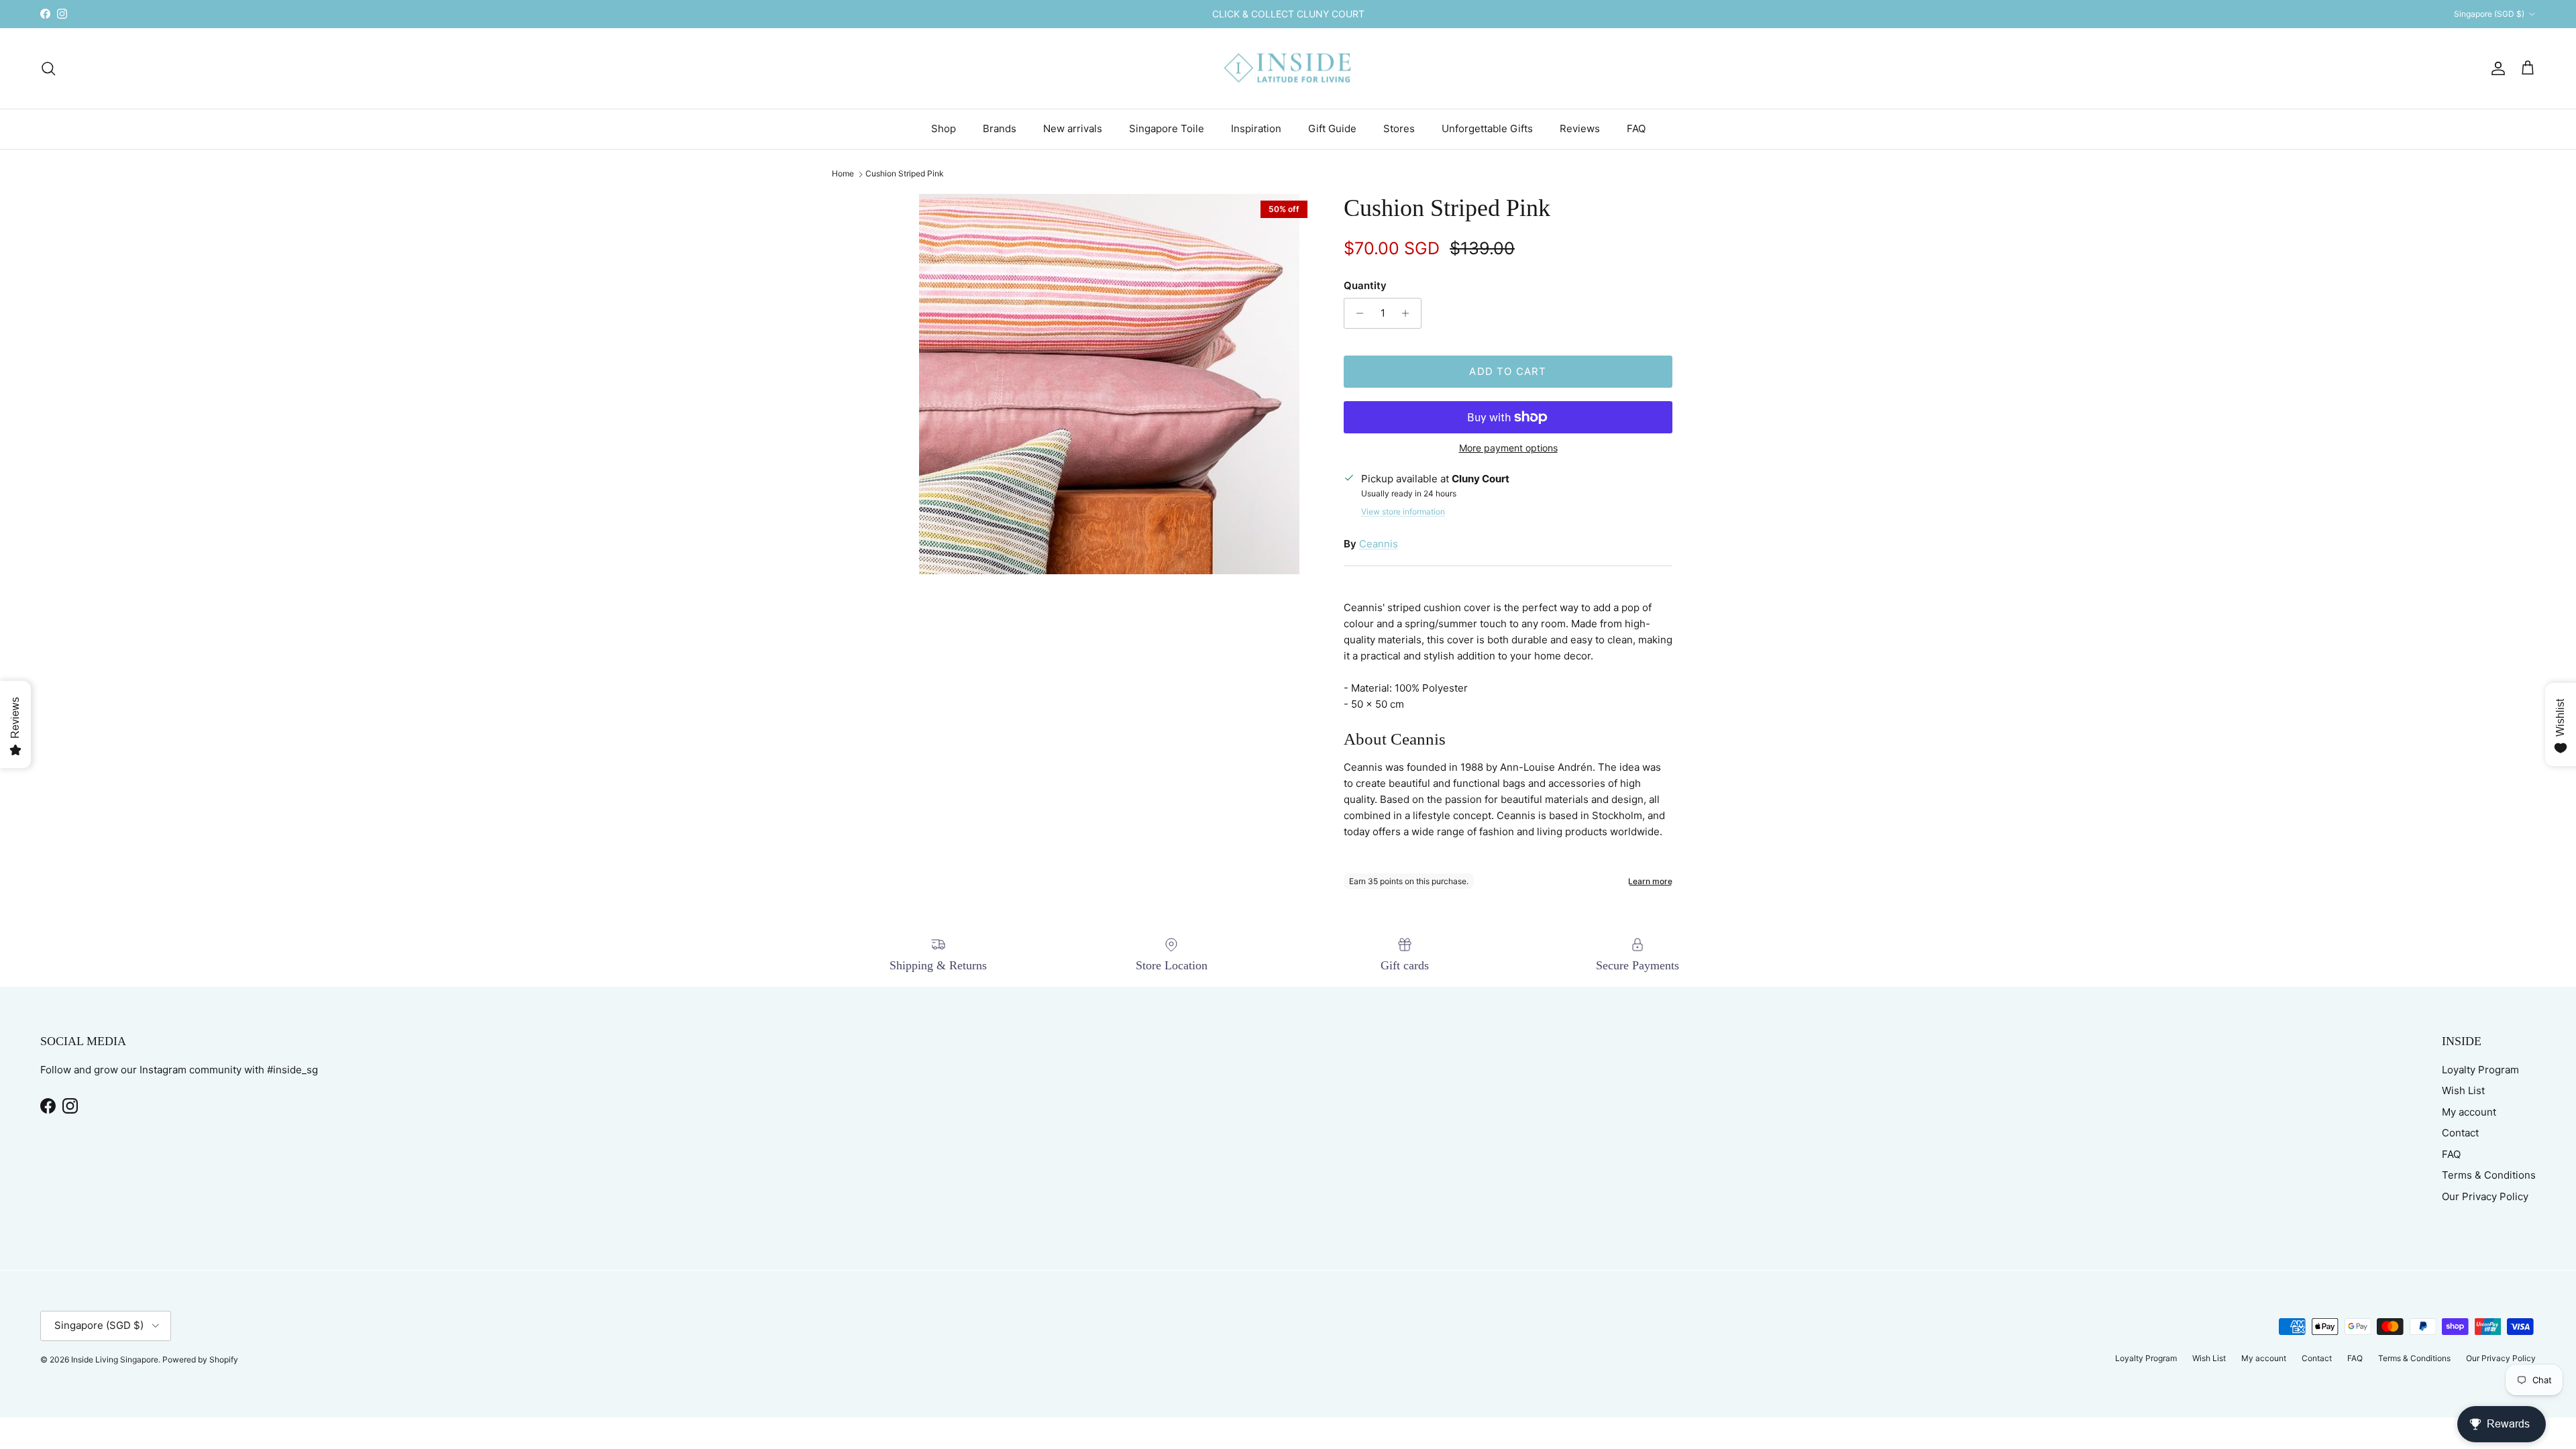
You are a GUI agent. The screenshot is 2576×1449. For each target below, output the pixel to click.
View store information (1403, 512)
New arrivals (1073, 128)
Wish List (2463, 1090)
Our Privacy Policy (2485, 1196)
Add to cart (1508, 371)
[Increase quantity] (1409, 313)
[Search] (48, 68)
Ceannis (1379, 544)
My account (2469, 1112)
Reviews (1580, 128)
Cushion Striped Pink (905, 174)
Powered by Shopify (200, 1359)
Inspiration (1256, 128)
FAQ (1636, 128)
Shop (944, 128)
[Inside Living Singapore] (1288, 69)
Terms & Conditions (2489, 1175)
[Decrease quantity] (1356, 313)
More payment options (1508, 448)
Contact (2460, 1133)
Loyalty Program (2480, 1070)
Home (843, 174)
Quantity (1365, 285)
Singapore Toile (1167, 128)
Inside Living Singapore (115, 1359)
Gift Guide (1332, 128)
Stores (1399, 128)
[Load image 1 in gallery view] (1109, 384)
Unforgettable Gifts (1487, 128)
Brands (1000, 128)
